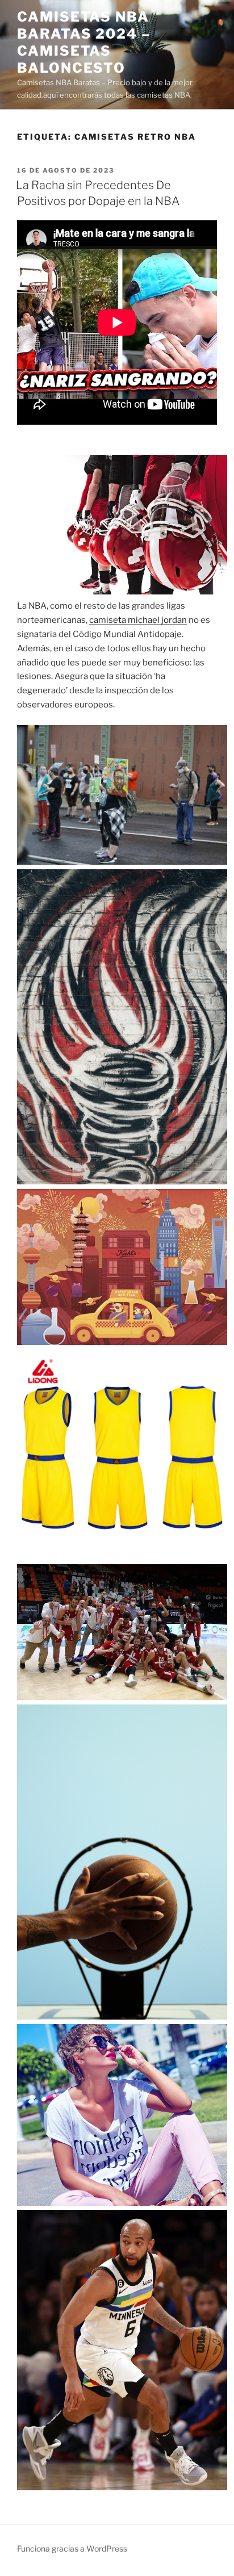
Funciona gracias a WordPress (72, 2548)
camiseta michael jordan (138, 620)
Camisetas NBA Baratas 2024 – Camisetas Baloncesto (84, 42)
